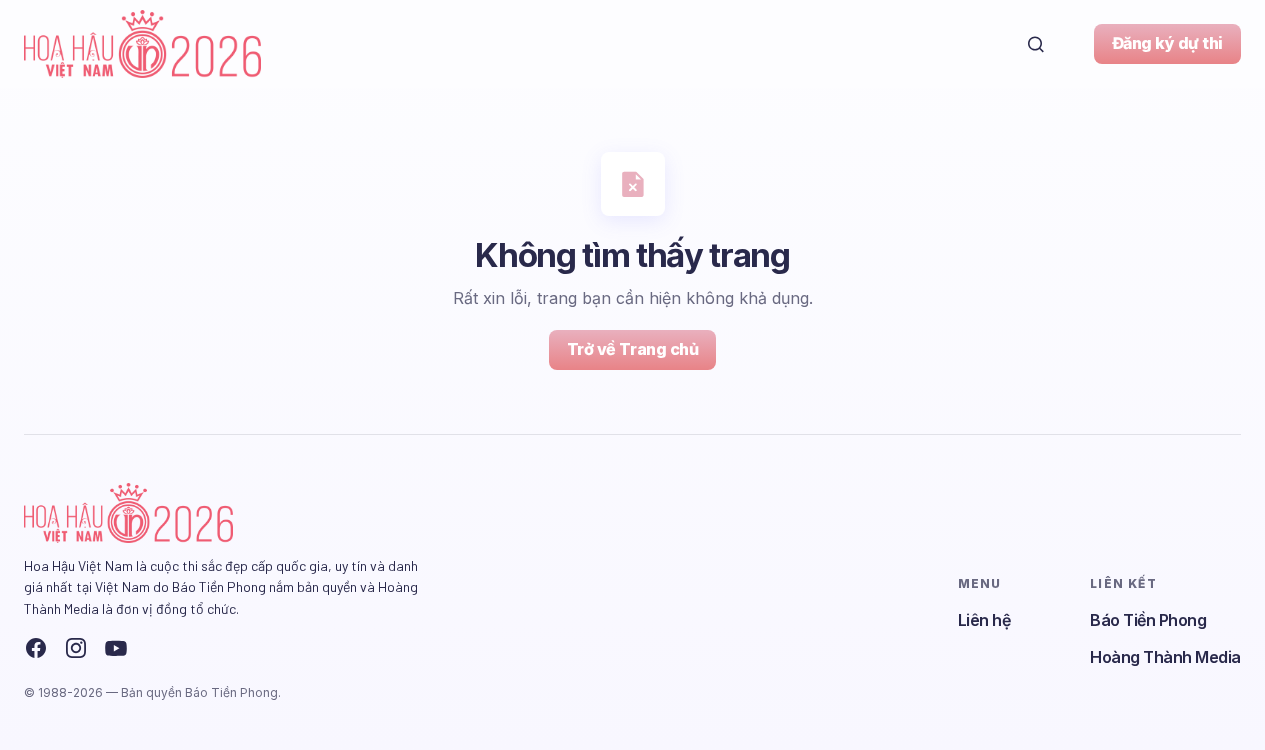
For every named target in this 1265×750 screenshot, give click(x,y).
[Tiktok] (156, 648)
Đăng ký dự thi (1167, 43)
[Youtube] (116, 648)
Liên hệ (984, 620)
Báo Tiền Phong (1148, 620)
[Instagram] (76, 648)
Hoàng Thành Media (1165, 657)
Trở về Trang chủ (632, 349)
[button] (1036, 44)
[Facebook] (36, 648)
